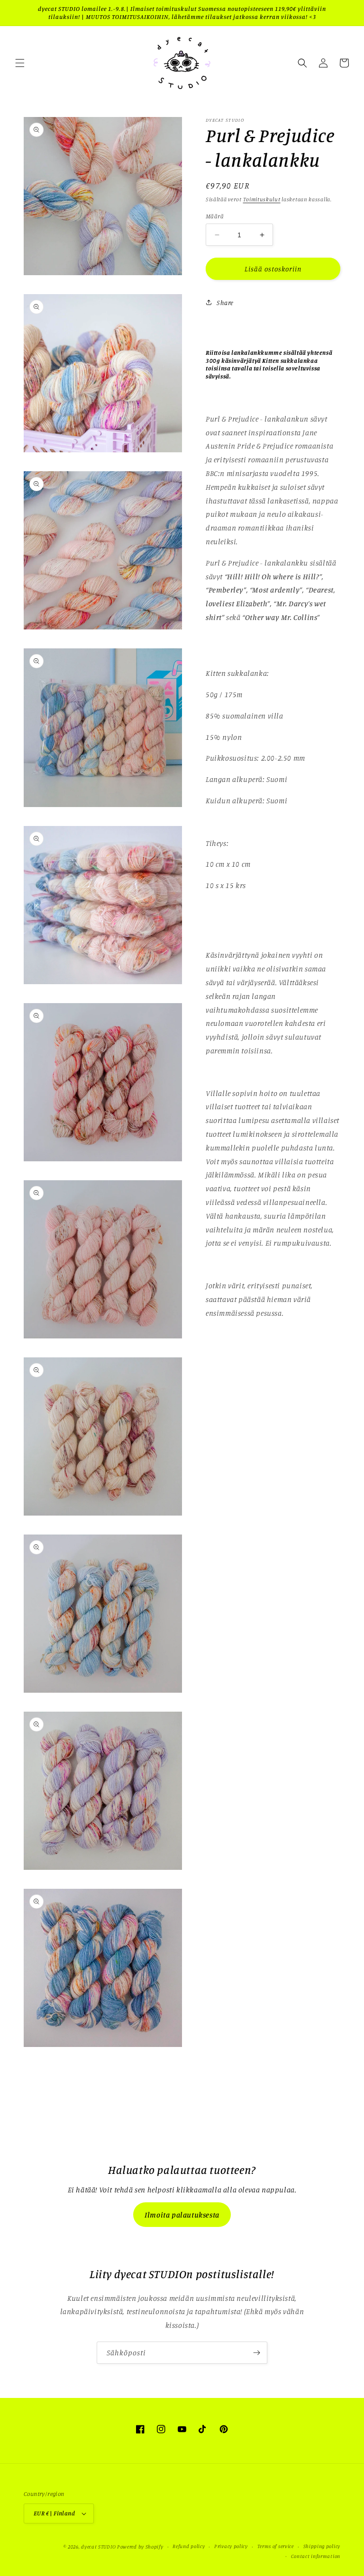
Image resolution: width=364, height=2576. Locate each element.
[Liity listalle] (256, 2353)
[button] (20, 63)
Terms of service (276, 2546)
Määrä (215, 216)
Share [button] (225, 302)
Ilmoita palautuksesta (182, 2215)
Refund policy (189, 2546)
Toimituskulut (262, 199)
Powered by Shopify (140, 2547)
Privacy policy (231, 2546)
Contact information (316, 2556)
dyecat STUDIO (98, 2547)
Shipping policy (322, 2546)
